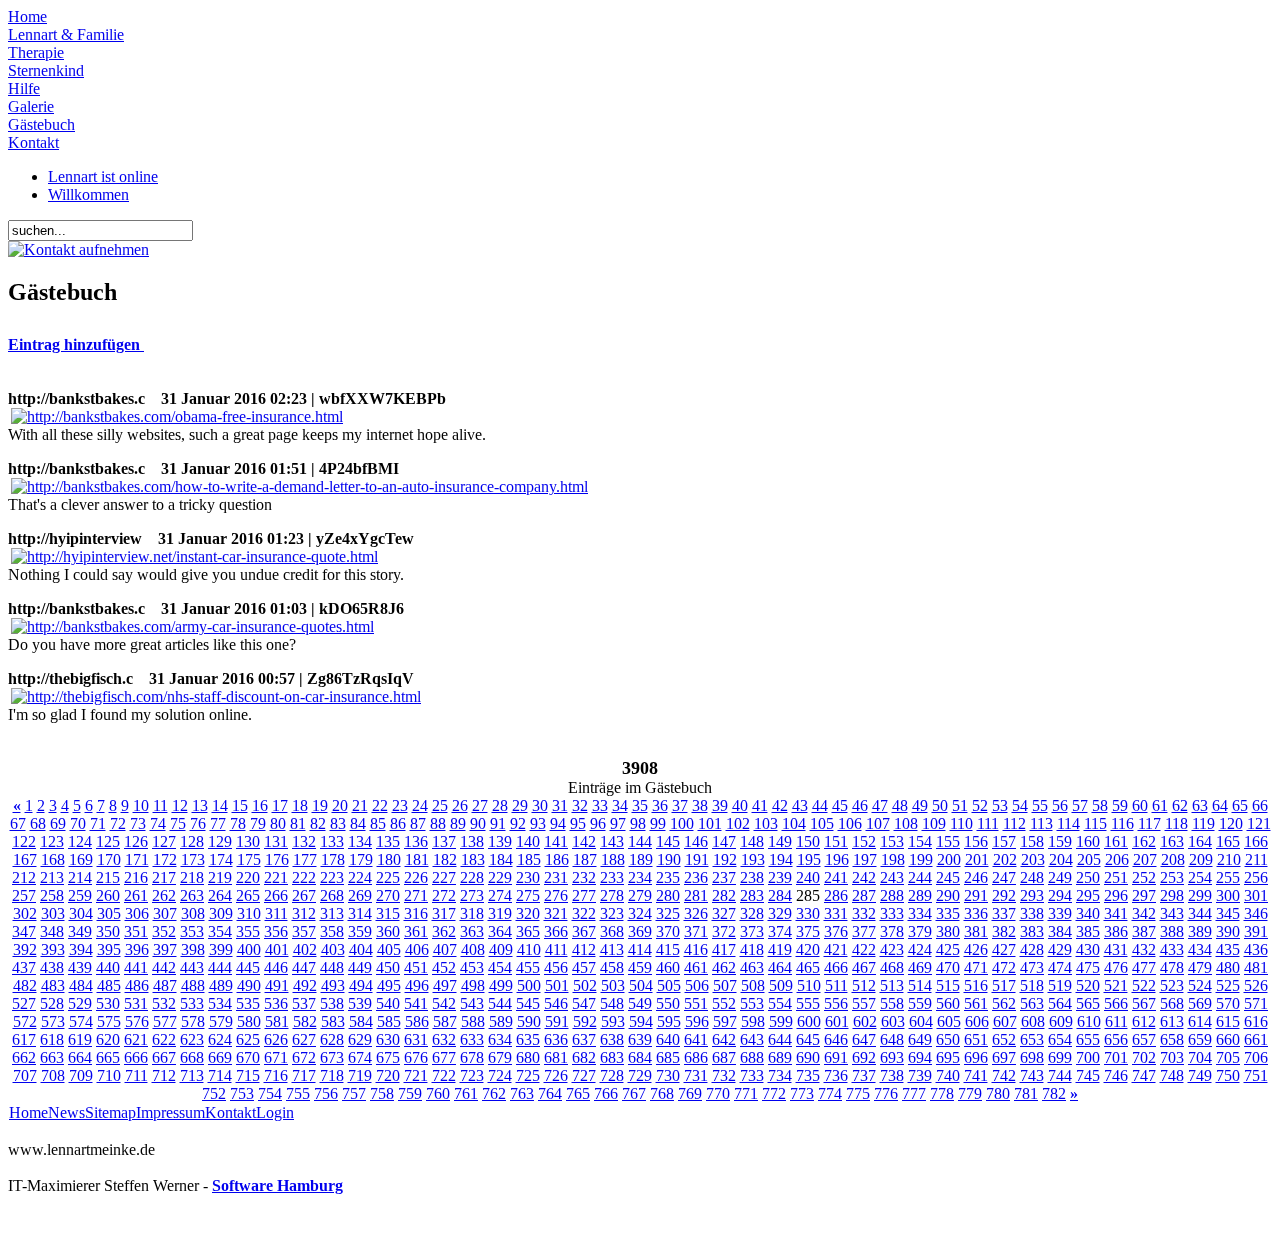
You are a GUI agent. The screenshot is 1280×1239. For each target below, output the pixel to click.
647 (864, 1039)
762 (494, 1093)
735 (808, 1075)
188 (613, 859)
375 (808, 931)
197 (865, 859)
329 (780, 913)
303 (53, 913)
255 (1228, 877)
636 (556, 1039)
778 (942, 1093)
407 (445, 949)
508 (753, 985)
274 (500, 895)
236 (696, 877)
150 (808, 841)
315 (388, 913)
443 (192, 967)
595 (669, 1021)
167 (25, 859)
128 (192, 841)
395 (109, 949)
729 (640, 1075)
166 (1256, 841)
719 (360, 1075)
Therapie (36, 52)
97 (618, 823)
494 (361, 985)
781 (1026, 1093)
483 (53, 985)
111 (988, 823)
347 (24, 931)
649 (920, 1039)
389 (1200, 931)
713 (192, 1075)
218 (192, 877)
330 (808, 913)
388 (1172, 931)
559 (920, 1003)
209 (1201, 859)
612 (1144, 1021)
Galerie (31, 106)
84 (358, 823)
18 (300, 805)
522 (1144, 985)
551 (696, 1003)
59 (1120, 805)
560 (948, 1003)
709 (81, 1075)
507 (725, 985)
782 (1054, 1093)
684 (640, 1057)
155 (948, 841)
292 (1004, 895)
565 (1088, 1003)
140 (528, 841)
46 (860, 805)
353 (192, 931)
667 (164, 1057)
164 (1200, 841)
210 (1229, 859)
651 (976, 1039)
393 (53, 949)
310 (249, 913)
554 (780, 1003)
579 (221, 1021)
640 (668, 1039)
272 (444, 895)
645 (808, 1039)
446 (276, 967)
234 (640, 877)
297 (1144, 895)
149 (780, 841)
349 (80, 931)
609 (1061, 1021)
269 (360, 895)
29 (520, 805)
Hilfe (24, 88)
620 (108, 1039)
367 (584, 931)
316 (416, 913)
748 (1172, 1075)
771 (746, 1093)
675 (388, 1057)
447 (304, 967)
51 (960, 805)
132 (304, 841)
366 (556, 931)
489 (221, 985)
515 (948, 985)
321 (556, 913)
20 (340, 805)
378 (892, 931)
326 (696, 913)
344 (1200, 913)
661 (1256, 1039)
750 (1228, 1075)
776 (886, 1093)
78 (238, 823)
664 (80, 1057)
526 (1256, 985)
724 (500, 1075)
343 (1172, 913)
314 (360, 913)
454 (500, 967)
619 (80, 1039)
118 (1176, 823)
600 (809, 1021)
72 (118, 823)
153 (892, 841)
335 (948, 913)
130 (248, 841)
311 (276, 913)
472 (1004, 967)
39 (720, 805)
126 (136, 841)
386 (1116, 931)
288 (892, 895)
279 (640, 895)
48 (900, 805)
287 (864, 895)
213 (52, 877)
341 (1116, 913)
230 (528, 877)
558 (892, 1003)
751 (1256, 1075)
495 (389, 985)
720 (388, 1075)
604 (921, 1021)
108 (906, 823)
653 (1032, 1039)
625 (248, 1039)
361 (416, 931)
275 (528, 895)
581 (277, 1021)
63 (1200, 805)
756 (326, 1093)
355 (248, 931)
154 (920, 841)
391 (1256, 931)
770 (718, 1093)
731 (696, 1075)
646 (836, 1039)
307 (165, 913)
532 (164, 1003)
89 (458, 823)
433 (1172, 949)
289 (920, 895)
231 (556, 877)
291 (976, 895)
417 (724, 949)
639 (640, 1039)
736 (836, 1075)
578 (193, 1021)
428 (1032, 949)
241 (836, 877)
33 (600, 805)
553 (752, 1003)
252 (1144, 877)
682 (584, 1057)
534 (220, 1003)
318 (472, 913)
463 (752, 967)
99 (658, 823)
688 (752, 1057)
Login (275, 1112)
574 (81, 1021)
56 (1060, 805)
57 (1080, 805)
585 (389, 1021)
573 (53, 1021)
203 (1033, 859)
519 (1060, 985)
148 (752, 841)
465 (808, 967)
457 (584, 967)
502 (585, 985)
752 (214, 1093)
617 (24, 1039)
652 (1004, 1039)
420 (808, 949)
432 (1144, 949)
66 (1260, 805)
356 (276, 931)
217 (164, 877)
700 (1088, 1057)
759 (410, 1093)
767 (634, 1093)
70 (78, 823)
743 (1032, 1075)
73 (138, 823)
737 (864, 1075)
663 (52, 1057)
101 (710, 823)
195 (809, 859)
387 (1144, 931)
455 (528, 967)
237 (724, 877)
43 (800, 805)
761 (466, 1093)
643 (752, 1039)
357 (304, 931)
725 (528, 1075)
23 (400, 805)
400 (249, 949)
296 (1116, 895)
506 (697, 985)
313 (332, 913)
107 (878, 823)
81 (298, 823)
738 (892, 1075)
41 (760, 805)
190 (669, 859)
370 (668, 931)
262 (164, 895)
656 (1116, 1039)
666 (136, 1057)
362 (444, 931)
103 (766, 823)
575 (109, 1021)
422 (864, 949)
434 (1200, 949)
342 (1144, 913)
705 (1228, 1057)
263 (192, 895)
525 (1228, 985)
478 (1172, 967)
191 (697, 859)
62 (1180, 805)
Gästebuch (41, 124)
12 (180, 805)
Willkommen (88, 194)
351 (136, 931)
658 (1172, 1039)
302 (25, 913)
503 (613, 985)
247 (1004, 877)
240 (808, 877)
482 (25, 985)
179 (361, 859)
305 (109, 913)
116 (1122, 823)
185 (529, 859)
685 (668, 1057)
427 (1004, 949)
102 (738, 823)
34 (620, 805)
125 (108, 841)
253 (1172, 877)
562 (1004, 1003)
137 (444, 841)
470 (948, 967)
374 (780, 931)
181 (417, 859)
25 (440, 805)
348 (52, 931)
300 (1228, 895)
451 (416, 967)
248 (1032, 877)
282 (724, 895)
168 (53, 859)
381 (976, 931)
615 (1228, 1021)
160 (1088, 841)
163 (1172, 841)
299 (1200, 895)
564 (1060, 1003)
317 (444, 913)
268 (332, 895)
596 (697, 1021)
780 (998, 1093)
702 (1144, 1057)
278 (612, 895)
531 (136, 1003)
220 (248, 877)
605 (949, 1021)
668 (192, 1057)
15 (240, 805)
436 (1256, 949)
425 (948, 949)
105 (822, 823)
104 (794, 823)
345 (1228, 913)
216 (136, 877)
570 (1228, 1003)
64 (1220, 805)
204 (1061, 859)
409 (501, 949)
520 (1088, 985)
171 (137, 859)
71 (98, 823)
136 (416, 841)
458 (612, 967)
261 (136, 895)
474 (1060, 967)
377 (864, 931)
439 (80, 967)
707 (25, 1075)
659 (1200, 1039)
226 (416, 877)
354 (220, 931)
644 (780, 1039)
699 (1060, 1057)
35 (640, 805)
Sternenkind (46, 70)
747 (1144, 1075)
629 (360, 1039)
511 (836, 985)
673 (332, 1057)
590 (529, 1021)
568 (1172, 1003)
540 (388, 1003)
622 (164, 1039)
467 (864, 967)
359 (360, 931)
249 (1060, 877)
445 (248, 967)
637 (584, 1039)
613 (1172, 1021)
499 (501, 985)
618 (52, 1039)
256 (1256, 877)
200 (949, 859)
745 (1088, 1075)
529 (80, 1003)
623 (192, 1039)
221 (276, 877)
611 (1116, 1021)
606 (977, 1021)
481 (1256, 967)
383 (1032, 931)
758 (382, 1093)
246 (976, 877)
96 (598, 823)
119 (1203, 823)
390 (1228, 931)
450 (388, 967)
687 (724, 1057)
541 (416, 1003)
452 (444, 967)
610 (1089, 1021)
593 (613, 1021)
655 (1088, 1039)
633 (472, 1039)
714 (220, 1075)
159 (1060, 841)
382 (1004, 931)
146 (696, 841)
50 (940, 805)
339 (1060, 913)
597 (725, 1021)
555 (808, 1003)
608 (1033, 1021)
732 (724, 1075)
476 (1116, 967)
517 (1004, 985)
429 (1060, 949)
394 (81, 949)
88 (438, 823)
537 (304, 1003)
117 (1149, 823)
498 (473, 985)
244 (920, 877)
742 (1004, 1075)
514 (920, 985)
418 (752, 949)
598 (753, 1021)
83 (338, 823)
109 (934, 823)
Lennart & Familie (66, 34)
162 (1144, 841)
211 (1256, 859)
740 (948, 1075)
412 (584, 949)
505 (669, 985)
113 (1041, 823)
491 (277, 985)
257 (24, 895)
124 (80, 841)
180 (389, 859)
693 (892, 1057)
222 (304, 877)
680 (528, 1057)
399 (221, 949)
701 (1116, 1057)
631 (416, 1039)
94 (558, 823)
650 (948, 1039)
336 (976, 913)
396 (137, 949)
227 (444, 877)
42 (780, 805)
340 (1088, 913)
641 (696, 1039)
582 (305, 1021)
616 (1256, 1021)
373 (752, 931)
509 (781, 985)
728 (612, 1075)
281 (696, 895)
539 (360, 1003)
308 (193, 913)
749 (1200, 1075)
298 (1172, 895)
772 (774, 1093)
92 (518, 823)
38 (700, 805)
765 (578, 1093)
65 (1240, 805)
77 (218, 823)
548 (612, 1003)
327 (724, 913)
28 (500, 805)
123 (52, 841)
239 (780, 877)
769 (690, 1093)
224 (360, 877)
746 (1116, 1075)
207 (1145, 859)
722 (444, 1075)
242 (864, 877)
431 (1116, 949)
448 (332, 967)
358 (332, 931)
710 (109, 1075)
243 (892, 877)
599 (781, 1021)
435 (1228, 949)
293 (1032, 895)
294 (1060, 895)
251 (1116, 877)
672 (304, 1057)
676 (416, 1057)
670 (248, 1057)
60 (1140, 805)
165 (1228, 841)
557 (864, 1003)
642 (724, 1039)
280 (668, 895)
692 (864, 1057)
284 (780, 895)
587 (445, 1021)
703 (1172, 1057)
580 (249, 1021)
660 (1228, 1039)
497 (445, 985)
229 (500, 877)
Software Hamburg (277, 1185)
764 (550, 1093)
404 (361, 949)
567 (1144, 1003)
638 (612, 1039)
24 (420, 805)
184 (501, 859)
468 (892, 967)
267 (304, 895)
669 (220, 1057)
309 (221, 913)
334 (920, 913)
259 (80, 895)
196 (837, 859)
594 (641, 1021)
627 (304, 1039)
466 (836, 967)
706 (1256, 1057)
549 (640, 1003)
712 (164, 1075)
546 (556, 1003)
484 (81, 985)
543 (472, 1003)
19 (320, 805)
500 (529, 985)
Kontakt (33, 142)
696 (976, 1057)
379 (920, 931)
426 (976, 949)
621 (136, 1039)
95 (578, 823)
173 (193, 859)
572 (25, 1021)
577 (165, 1021)
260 (108, 895)
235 (668, 877)
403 (333, 949)
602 (865, 1021)
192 (725, 859)
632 (444, 1039)
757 (354, 1093)
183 (473, 859)
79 (258, 823)
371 (696, 931)
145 (668, 841)
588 (473, 1021)
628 (332, 1039)
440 (108, 967)
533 (192, 1003)
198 (893, 859)
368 (612, 931)
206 (1117, 859)
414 (640, 949)
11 (160, 805)
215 (108, 877)
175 (249, 859)
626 (276, 1039)
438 (52, 967)
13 (200, 805)
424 (920, 949)
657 (1144, 1039)
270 (388, 895)
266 (276, 895)
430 (1088, 949)
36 (660, 805)
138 (472, 841)
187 (585, 859)
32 (580, 805)
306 (137, 913)
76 (198, 823)
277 (584, 895)
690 (808, 1057)
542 (444, 1003)
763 (522, 1093)
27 (480, 805)
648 (892, 1039)
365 (528, 931)
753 (242, 1093)
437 (24, 967)
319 (500, 913)
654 (1060, 1039)
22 (380, 805)
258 (52, 895)
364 (500, 931)
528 (52, 1003)
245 (948, 877)
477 (1144, 967)
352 (164, 931)
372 (724, 931)
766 (606, 1093)
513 (892, 985)
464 (780, 967)
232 (584, 877)
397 (165, 949)
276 (556, 895)
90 (478, 823)
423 (892, 949)
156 (976, 841)
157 (1004, 841)
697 (1004, 1057)
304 (81, 913)
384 (1060, 931)
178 (333, 859)
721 (416, 1075)
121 (1259, 823)
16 (260, 805)
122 (24, 841)
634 (500, 1039)
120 (1231, 823)
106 (850, 823)
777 (914, 1093)
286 (836, 895)
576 (137, 1021)
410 (529, 949)
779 (970, 1093)
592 (585, 1021)
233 (612, 877)
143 (612, 841)
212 (24, 877)
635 (528, 1039)
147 (724, 841)
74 (158, 823)
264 (220, 895)
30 (540, 805)
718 (332, 1075)
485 (109, 985)
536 (276, 1003)
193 (753, 859)
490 (249, 985)
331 (836, 913)
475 (1088, 967)
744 (1060, 1075)
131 (276, 841)
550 (668, 1003)
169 (81, 859)
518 (1032, 985)
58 (1100, 805)
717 (304, 1075)
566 (1116, 1003)
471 (976, 967)
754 (270, 1093)
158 (1032, 841)
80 (278, 823)
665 (108, 1057)
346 (1256, 913)
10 (141, 805)
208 (1173, 859)
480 (1228, 967)
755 (298, 1093)
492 (305, 985)
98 (638, 823)
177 (305, 859)
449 (360, 967)
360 (388, 931)
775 (858, 1093)
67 (18, 823)
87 (418, 823)
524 (1200, 985)
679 (500, 1057)
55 (1040, 805)
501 (557, 985)
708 (53, 1075)
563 (1032, 1003)
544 (500, 1003)
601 (837, 1021)
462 (724, 967)
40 (740, 805)
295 (1088, 895)
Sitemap (110, 1112)
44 (820, 805)
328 (752, 913)
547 (584, 1003)
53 (1000, 805)
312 (304, 913)
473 (1032, 967)
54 (1020, 805)
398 (193, 949)
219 (220, 877)
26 (460, 805)
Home (27, 16)
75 (178, 823)
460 (668, 967)
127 (164, 841)
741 (976, 1075)
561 (976, 1003)
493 (333, 985)
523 (1172, 985)
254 (1200, 877)
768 (662, 1093)
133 (332, 841)
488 (193, 985)
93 (538, 823)
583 (333, 1021)
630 (388, 1039)
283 (752, 895)
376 (836, 931)
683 (612, 1057)
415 (668, 949)
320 (528, 913)
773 (802, 1093)
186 (557, 859)
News (66, 1112)
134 (360, 841)
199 (921, 859)
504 (641, 985)
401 (277, 949)
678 (472, 1057)
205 (1089, 859)
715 (248, 1075)
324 (640, 913)
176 (277, 859)
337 (1004, 913)
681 (556, 1057)
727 (584, 1075)
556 (836, 1003)
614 (1200, 1021)
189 (641, 859)
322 (584, 913)
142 (584, 841)
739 (920, 1075)
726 (556, 1075)
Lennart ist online (103, 176)
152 (864, 841)
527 (24, 1003)
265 (248, 895)
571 (1256, 1003)
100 (682, 823)
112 (1014, 823)
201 (977, 859)
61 (1160, 805)
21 (360, 805)
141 (556, 841)
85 (378, 823)
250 (1088, 877)
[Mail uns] (78, 249)
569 (1200, 1003)
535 (248, 1003)
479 (1200, 967)
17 (280, 805)
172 (165, 859)
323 (612, 913)
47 (880, 805)
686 (696, 1057)
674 (360, 1057)
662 (24, 1057)
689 (780, 1057)
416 (696, 949)
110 (961, 823)
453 (472, 967)
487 (165, 985)
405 (389, 949)
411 (556, 949)
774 (830, 1093)
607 (1005, 1021)
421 (836, 949)
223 (332, 877)
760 (438, 1093)
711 (136, 1075)
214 (80, 877)
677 (444, 1057)
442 (164, 967)
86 (398, 823)
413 (612, 949)
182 (445, 859)
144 (640, 841)
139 (500, 841)
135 (388, 841)
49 (920, 805)
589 (501, 1021)
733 (752, 1075)
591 (557, 1021)
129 (220, 841)
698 (1032, 1057)
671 (276, 1057)
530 (108, 1003)
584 (361, 1021)
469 (920, 967)
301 (1256, 895)
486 (137, 985)
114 (1068, 823)
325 (668, 913)
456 (556, 967)
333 (892, 913)
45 (840, 805)
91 (498, 823)
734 (780, 1075)
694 (920, 1057)
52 (980, 805)
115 (1095, 823)
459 (640, 967)
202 (1005, 859)
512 (864, 985)
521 (1116, 985)
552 (724, 1003)
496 (417, 985)
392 (25, 949)
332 (864, 913)
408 (473, 949)
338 (1032, 913)
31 (560, 805)
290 (948, 895)
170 (109, 859)
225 (388, 877)
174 (221, 859)
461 (696, 967)
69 (58, 823)
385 (1088, 931)
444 (220, 967)
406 (417, 949)
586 (417, 1021)
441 (136, 967)
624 (220, 1039)
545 (528, 1003)
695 (948, 1057)
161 (1116, 841)
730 (668, 1075)
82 (318, 823)
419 (780, 949)
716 (276, 1075)
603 (893, 1021)
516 (976, 985)
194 (781, 859)
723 (472, 1075)
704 (1200, 1057)
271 (416, 895)
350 (108, 931)
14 (220, 805)
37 (680, 805)
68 (38, 823)
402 (305, 949)
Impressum (170, 1112)
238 (752, 877)
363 (472, 931)
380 (948, 931)
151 (836, 841)
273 (472, 895)
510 (809, 985)
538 (332, 1003)
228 (472, 877)
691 (836, 1057)
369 (640, 931)
